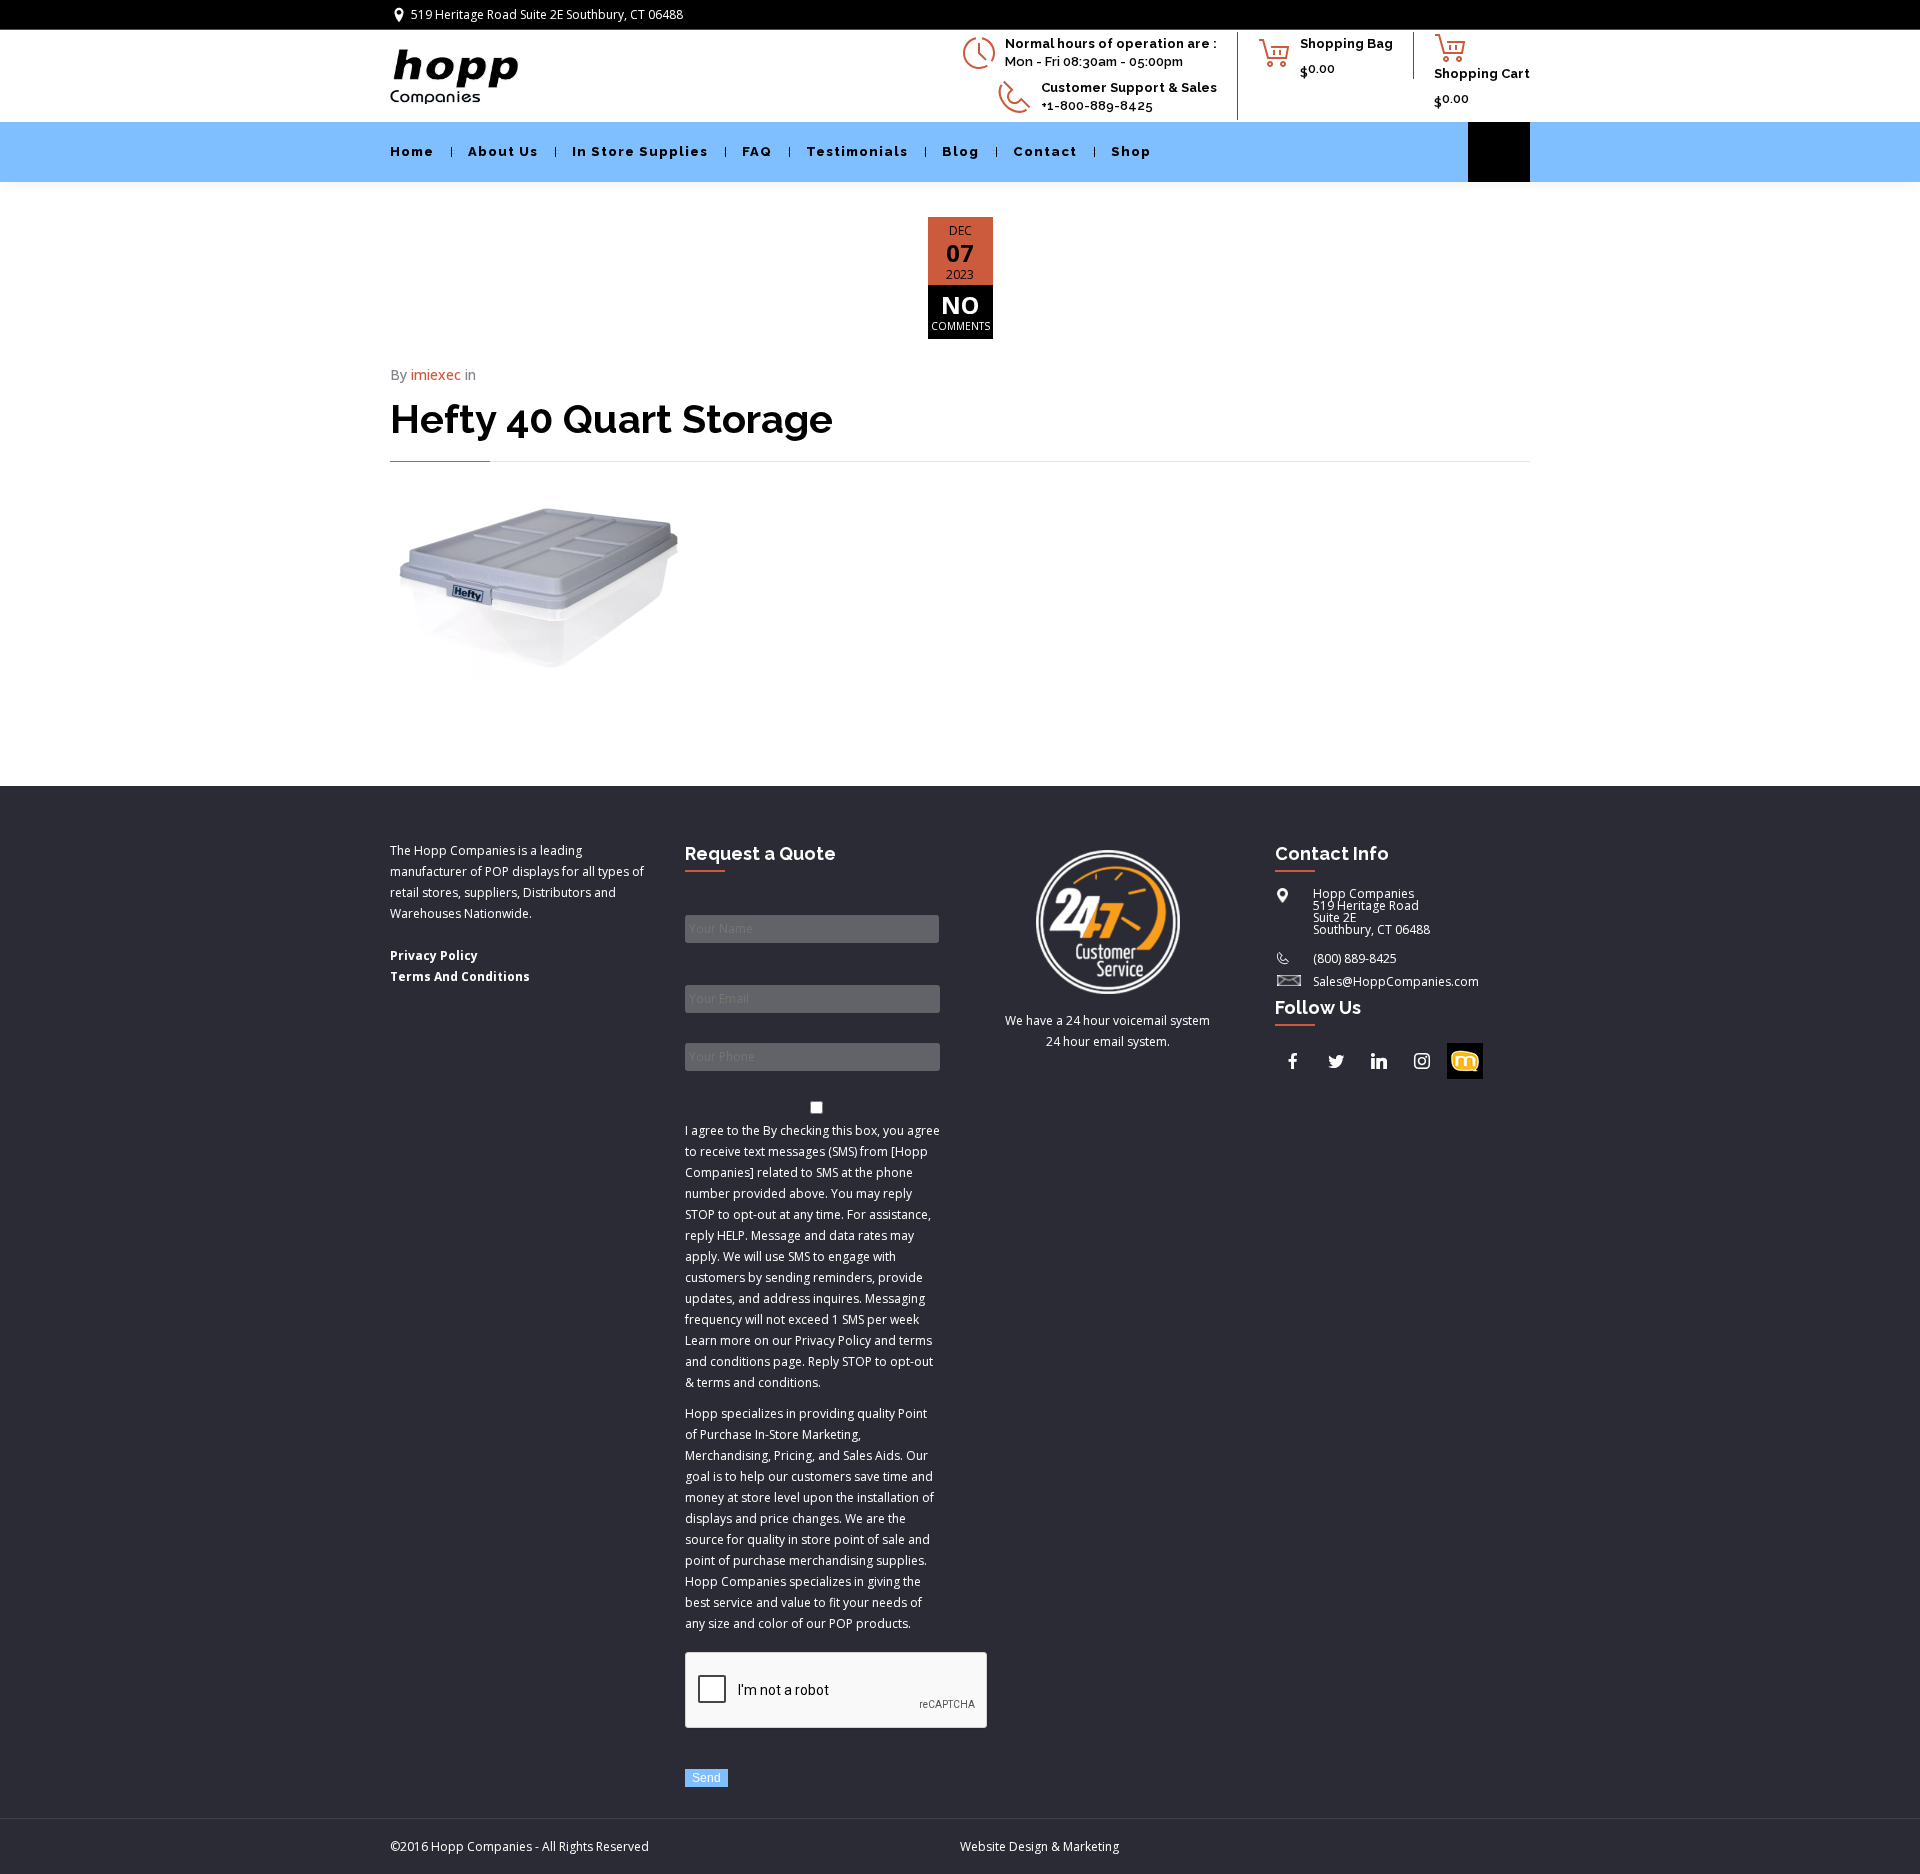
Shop (1131, 151)
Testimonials (857, 151)
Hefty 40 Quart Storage (611, 418)
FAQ (757, 151)
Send (706, 1778)
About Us (503, 151)
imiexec (436, 374)
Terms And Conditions (460, 976)
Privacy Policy (434, 955)
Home (412, 151)
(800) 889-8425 (1355, 958)
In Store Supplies (640, 151)
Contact (1045, 151)
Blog (960, 151)
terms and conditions (757, 1382)
